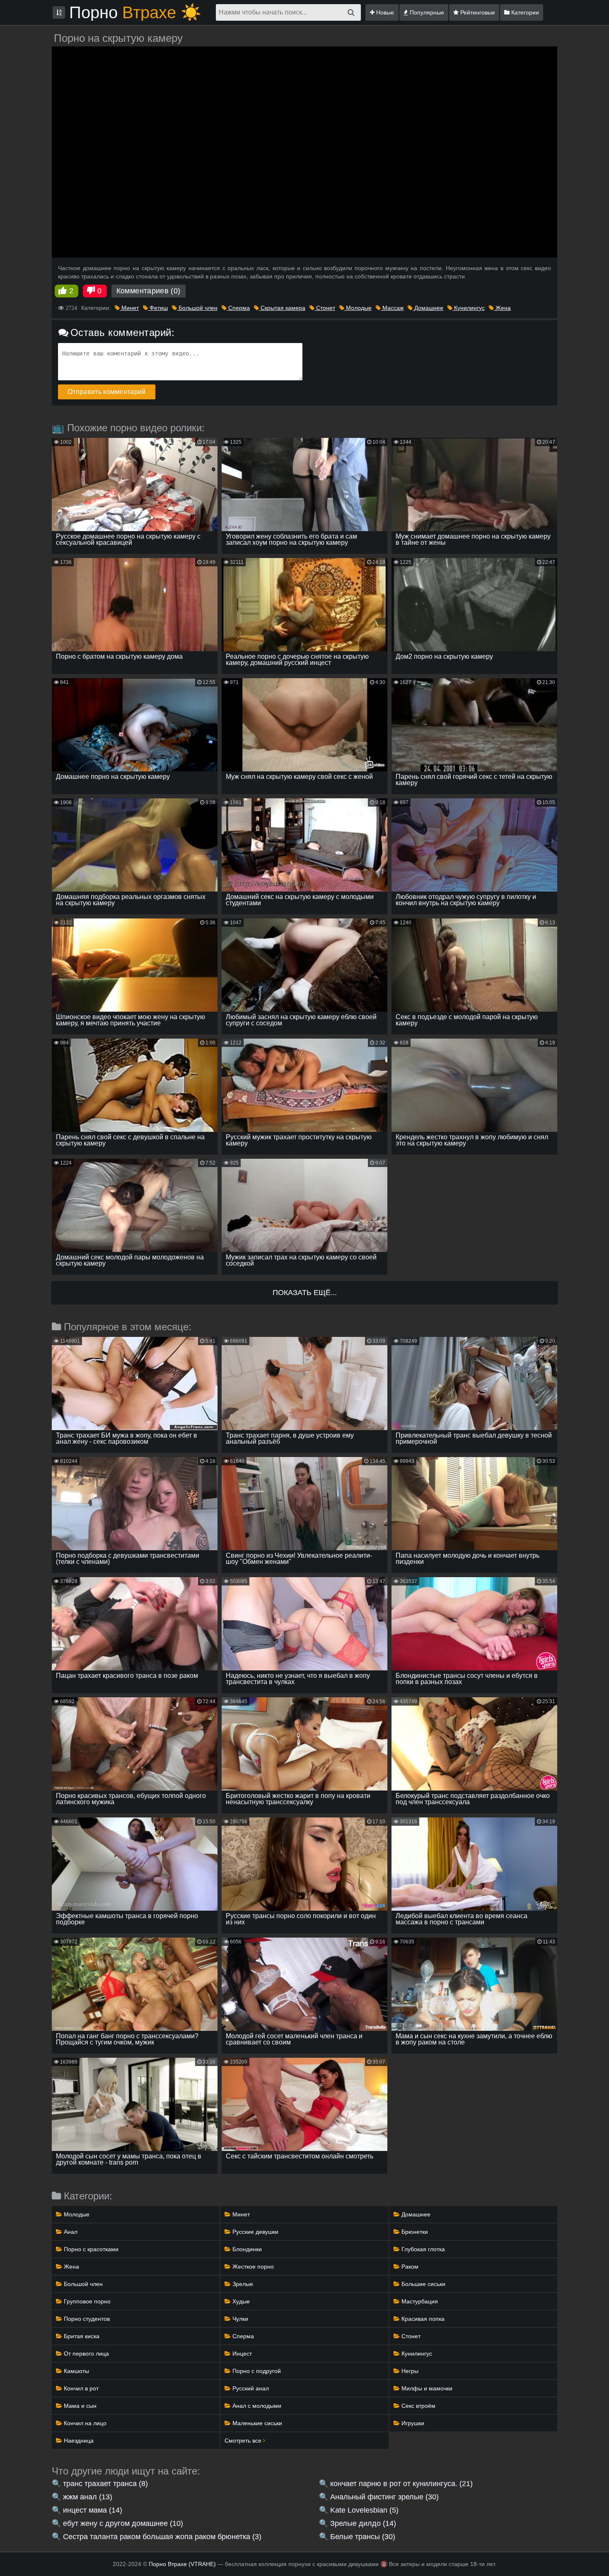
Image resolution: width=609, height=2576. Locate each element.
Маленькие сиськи (256, 2423)
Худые (240, 2301)
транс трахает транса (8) (105, 2484)
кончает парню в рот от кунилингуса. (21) (401, 2484)
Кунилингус (469, 308)
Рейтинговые (477, 12)
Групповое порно (86, 2301)
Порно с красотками (90, 2249)
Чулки (239, 2319)
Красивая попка (422, 2319)
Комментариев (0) (149, 291)
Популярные (426, 12)
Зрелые (242, 2284)
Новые (384, 12)
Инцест (241, 2354)
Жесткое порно (252, 2267)
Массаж (392, 308)
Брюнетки (414, 2232)
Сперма (238, 308)
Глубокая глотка (422, 2249)
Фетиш (158, 308)
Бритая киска (81, 2336)
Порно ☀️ (135, 12)
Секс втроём (418, 2406)
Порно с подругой (256, 2371)
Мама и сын (79, 2406)
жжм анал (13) (88, 2497)
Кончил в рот (80, 2388)
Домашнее (428, 308)
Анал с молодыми (256, 2406)
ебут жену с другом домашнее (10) (123, 2523)
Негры (409, 2371)
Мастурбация (419, 2301)
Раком (409, 2267)
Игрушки (412, 2423)
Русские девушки (255, 2232)
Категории (524, 12)
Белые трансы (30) (363, 2537)
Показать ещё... (305, 1293)
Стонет (325, 308)
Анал (70, 2232)
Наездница (78, 2441)
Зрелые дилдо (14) (363, 2523)
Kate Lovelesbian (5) (364, 2510)
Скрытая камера (282, 308)
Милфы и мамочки (426, 2388)
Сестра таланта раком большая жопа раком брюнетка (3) (162, 2537)
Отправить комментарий (107, 392)
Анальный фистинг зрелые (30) (384, 2497)
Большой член (197, 308)
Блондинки (246, 2249)
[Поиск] (351, 12)
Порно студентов (86, 2319)
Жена (502, 308)
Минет (129, 308)
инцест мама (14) (93, 2510)
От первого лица (86, 2354)
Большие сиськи (423, 2284)
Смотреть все (244, 2441)
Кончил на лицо (84, 2423)
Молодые (358, 308)
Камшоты (76, 2371)
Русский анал (250, 2388)
